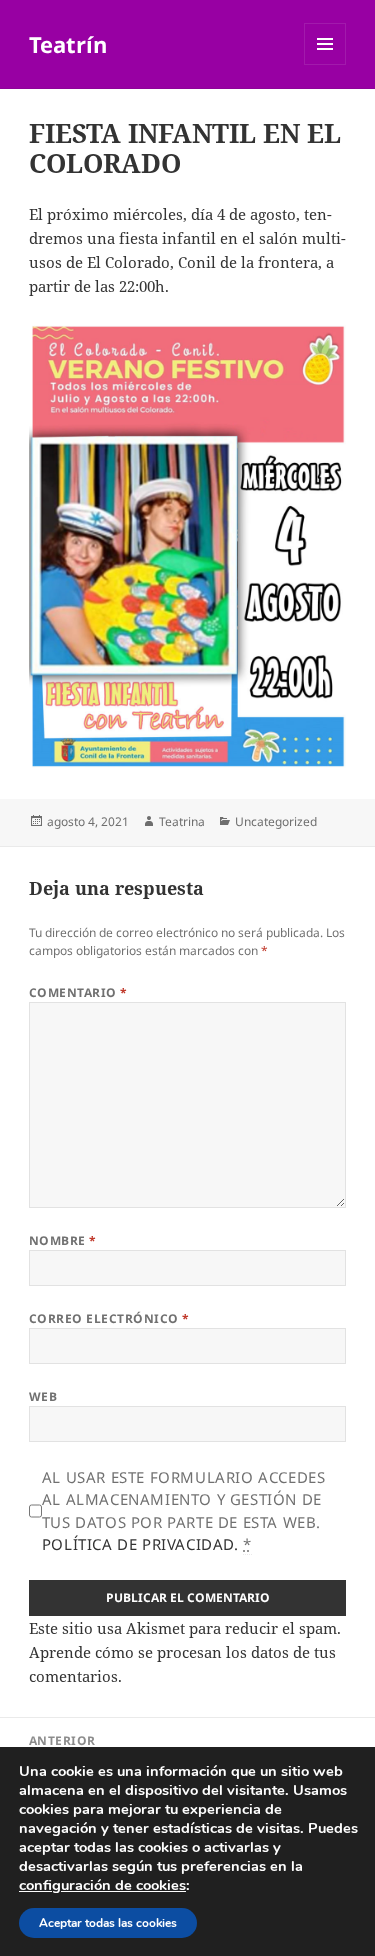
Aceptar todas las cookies (108, 1923)
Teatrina (182, 821)
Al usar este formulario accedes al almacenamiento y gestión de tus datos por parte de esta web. (184, 1511)
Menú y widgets (325, 64)
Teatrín (68, 44)
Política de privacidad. (140, 1544)
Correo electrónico (109, 1318)
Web (43, 1396)
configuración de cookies (102, 1885)
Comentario (78, 992)
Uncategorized (276, 821)
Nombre (63, 1240)
